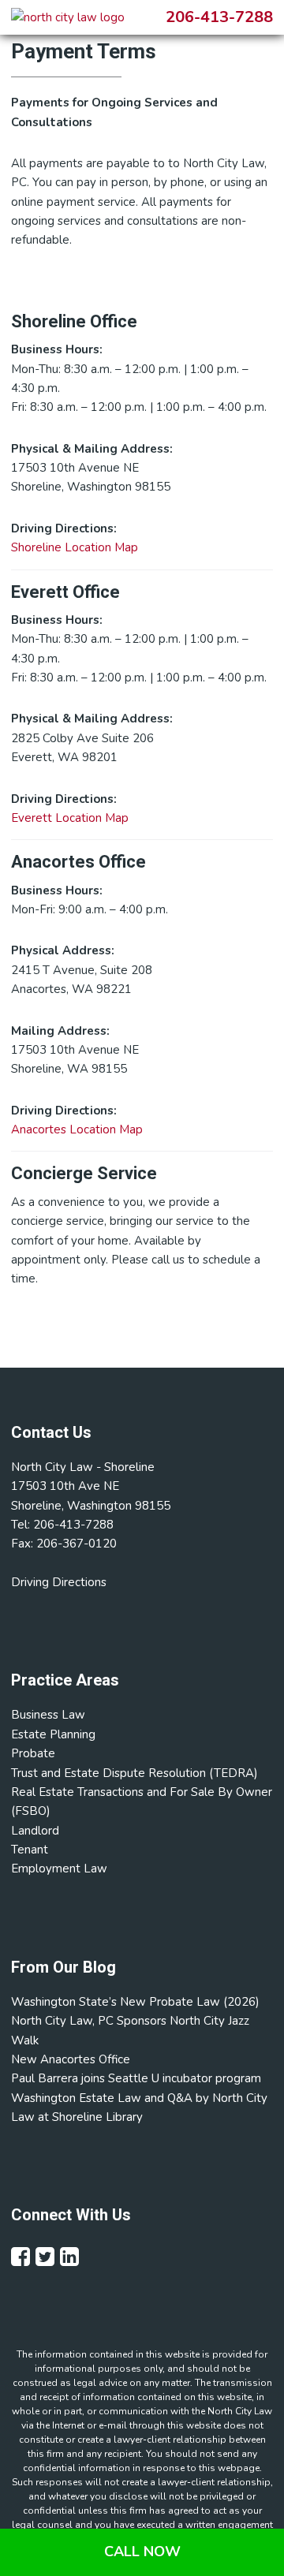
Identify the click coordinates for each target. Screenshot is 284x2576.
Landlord (35, 1831)
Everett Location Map (70, 818)
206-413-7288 (219, 17)
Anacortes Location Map (77, 1129)
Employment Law (59, 1869)
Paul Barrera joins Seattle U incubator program (136, 2078)
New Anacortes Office (71, 2059)
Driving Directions (59, 1582)
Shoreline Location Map (75, 547)
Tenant (30, 1850)
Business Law (48, 1715)
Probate (33, 1753)
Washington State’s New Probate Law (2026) (135, 2002)
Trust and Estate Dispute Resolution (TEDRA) (135, 1773)
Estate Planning (53, 1734)
